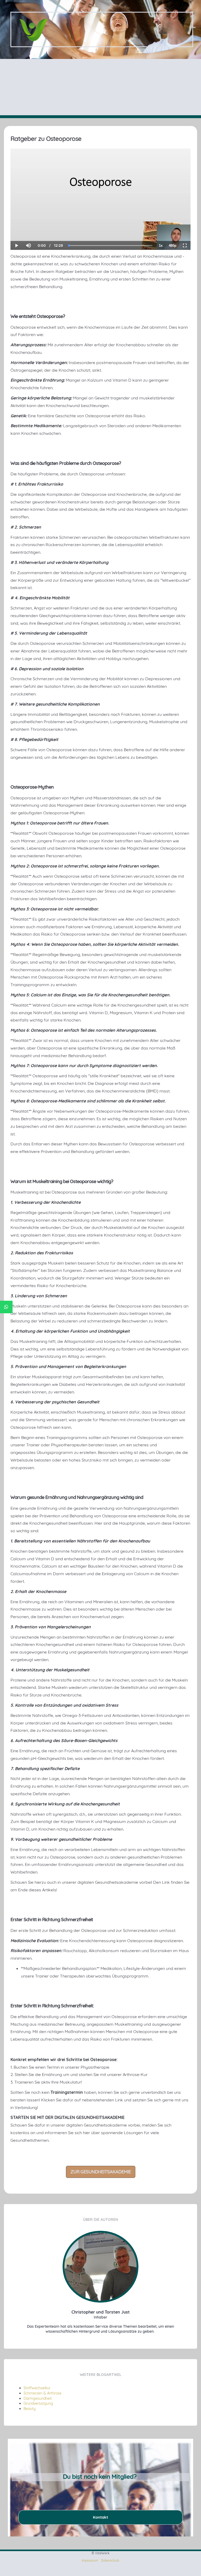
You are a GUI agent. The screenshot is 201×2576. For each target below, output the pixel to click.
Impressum (90, 2560)
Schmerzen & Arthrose (43, 2393)
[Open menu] (188, 30)
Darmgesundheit (38, 2398)
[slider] (28, 227)
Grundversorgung (38, 2403)
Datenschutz (110, 2560)
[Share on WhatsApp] (6, 1307)
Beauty (30, 2409)
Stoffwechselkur (37, 2388)
